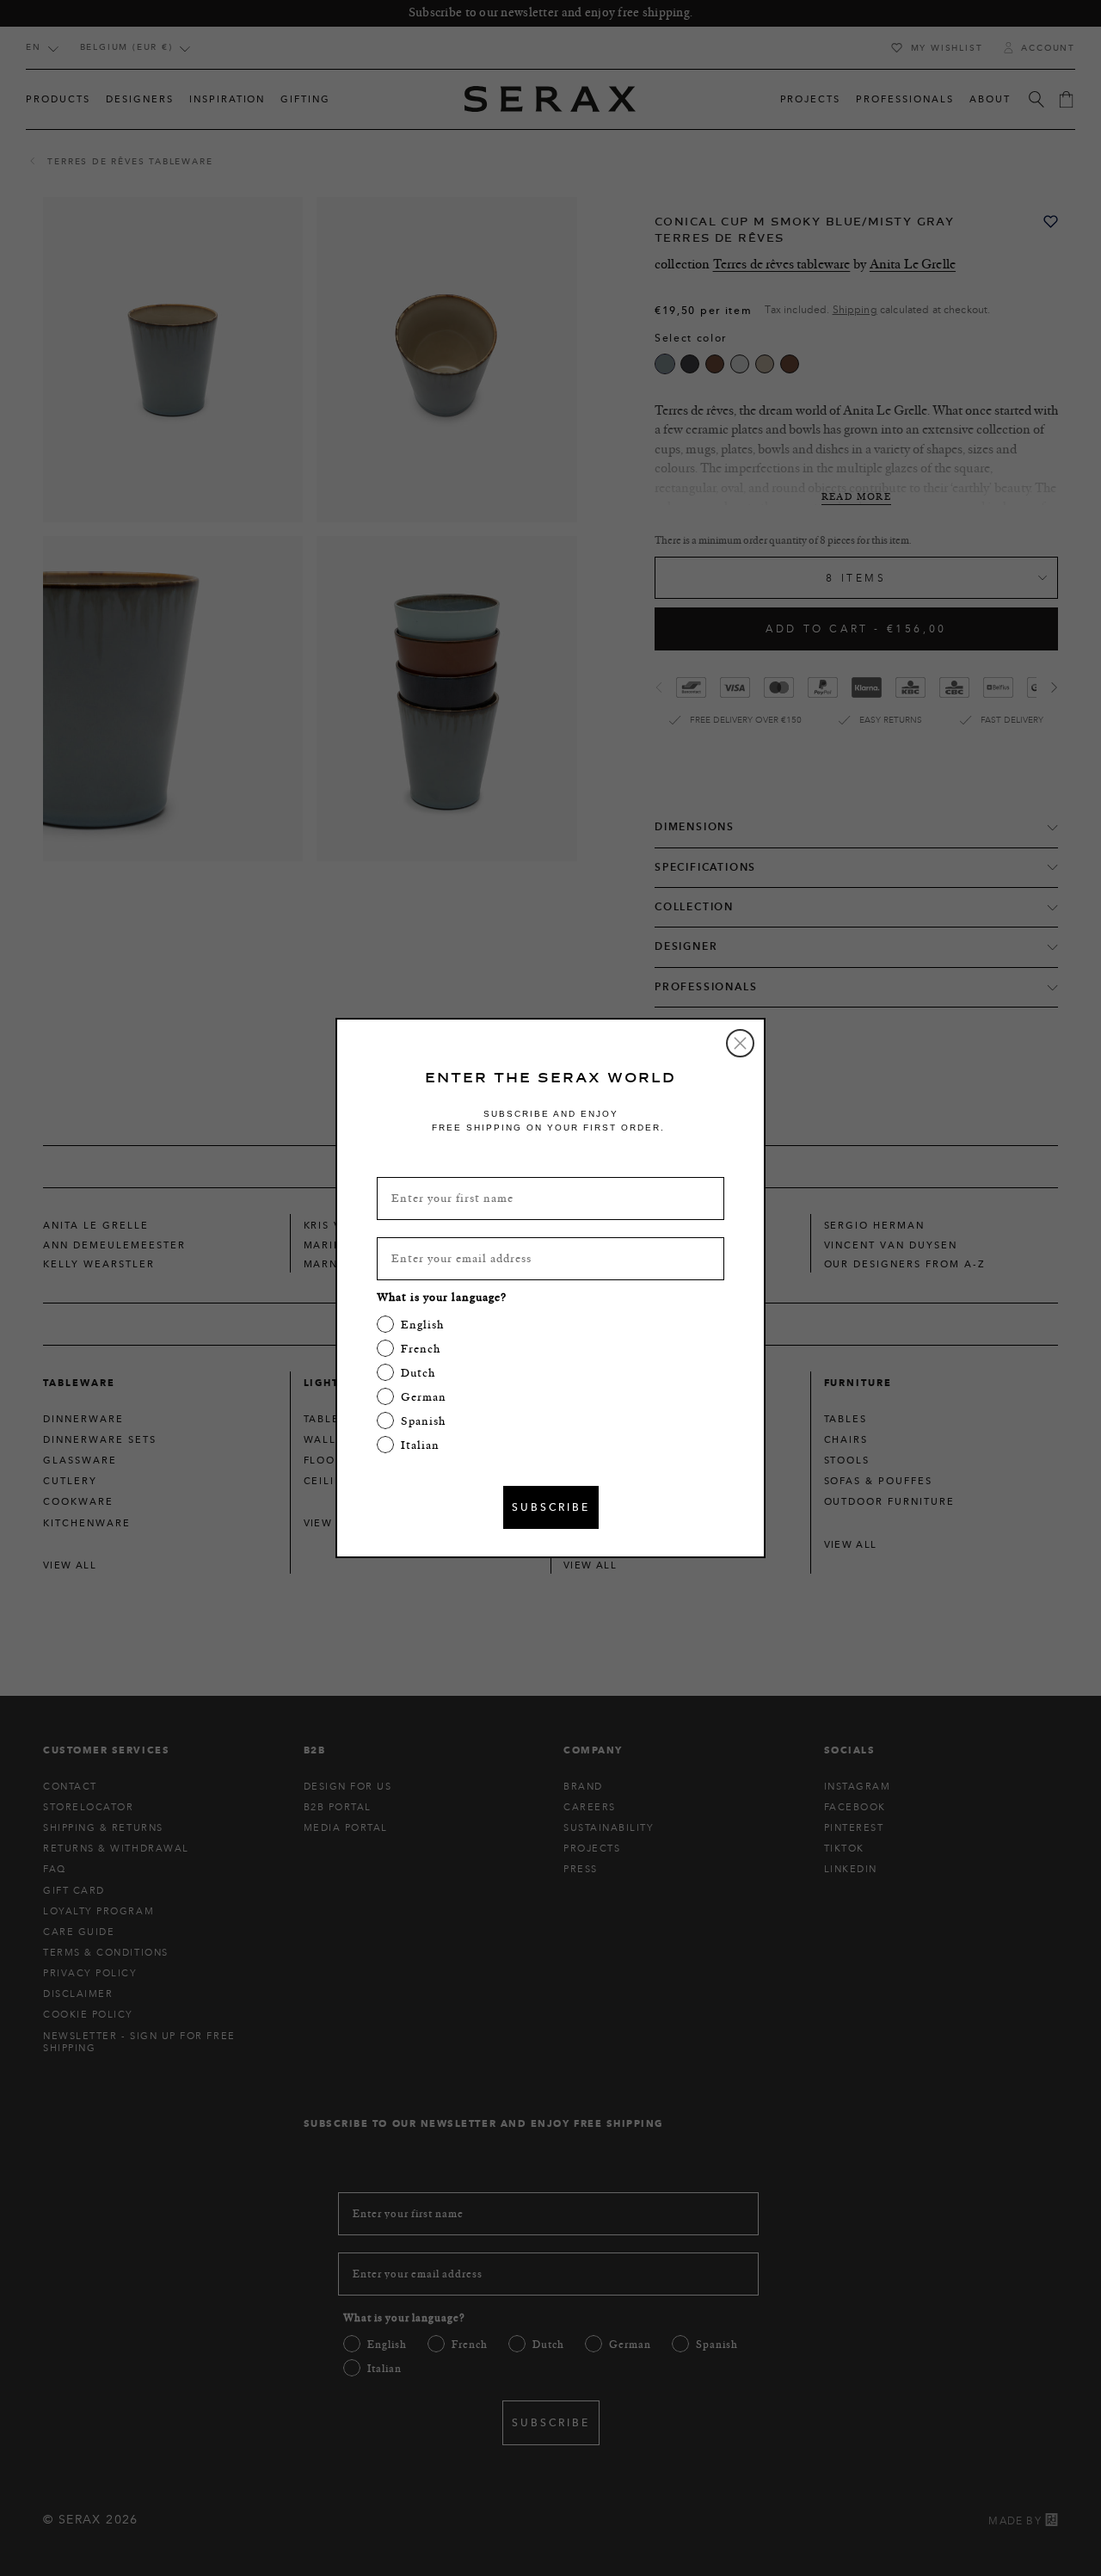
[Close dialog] (740, 1043)
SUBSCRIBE (551, 1507)
